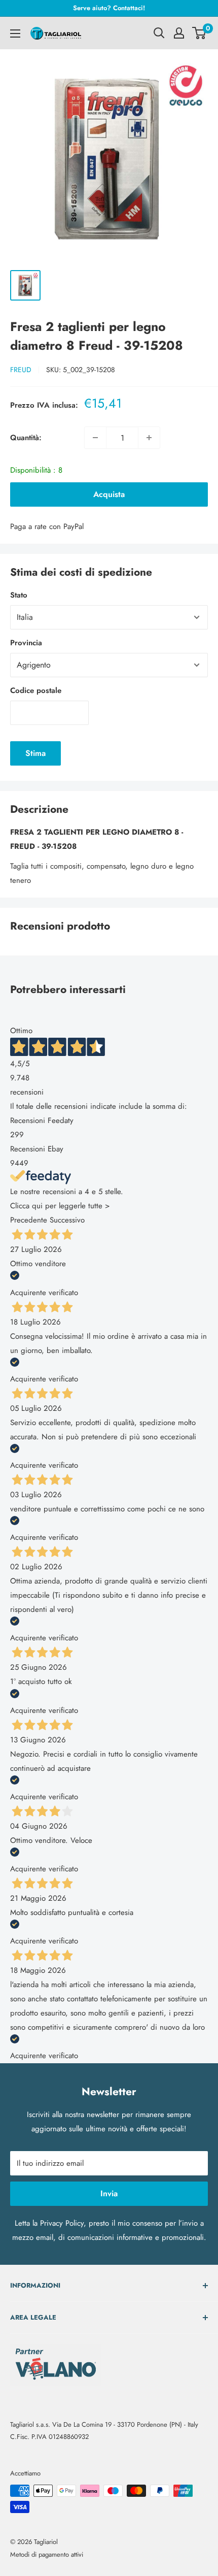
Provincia (26, 643)
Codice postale (36, 690)
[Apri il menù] (15, 34)
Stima (35, 753)
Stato (19, 595)
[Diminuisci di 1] (95, 438)
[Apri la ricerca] (159, 33)
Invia (109, 2193)
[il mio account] (179, 33)
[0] (199, 33)
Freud (21, 370)
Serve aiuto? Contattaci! (109, 8)
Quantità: (26, 438)
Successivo (67, 1220)
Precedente (29, 1220)
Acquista (109, 494)
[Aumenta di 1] (149, 438)
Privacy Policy (62, 2223)
